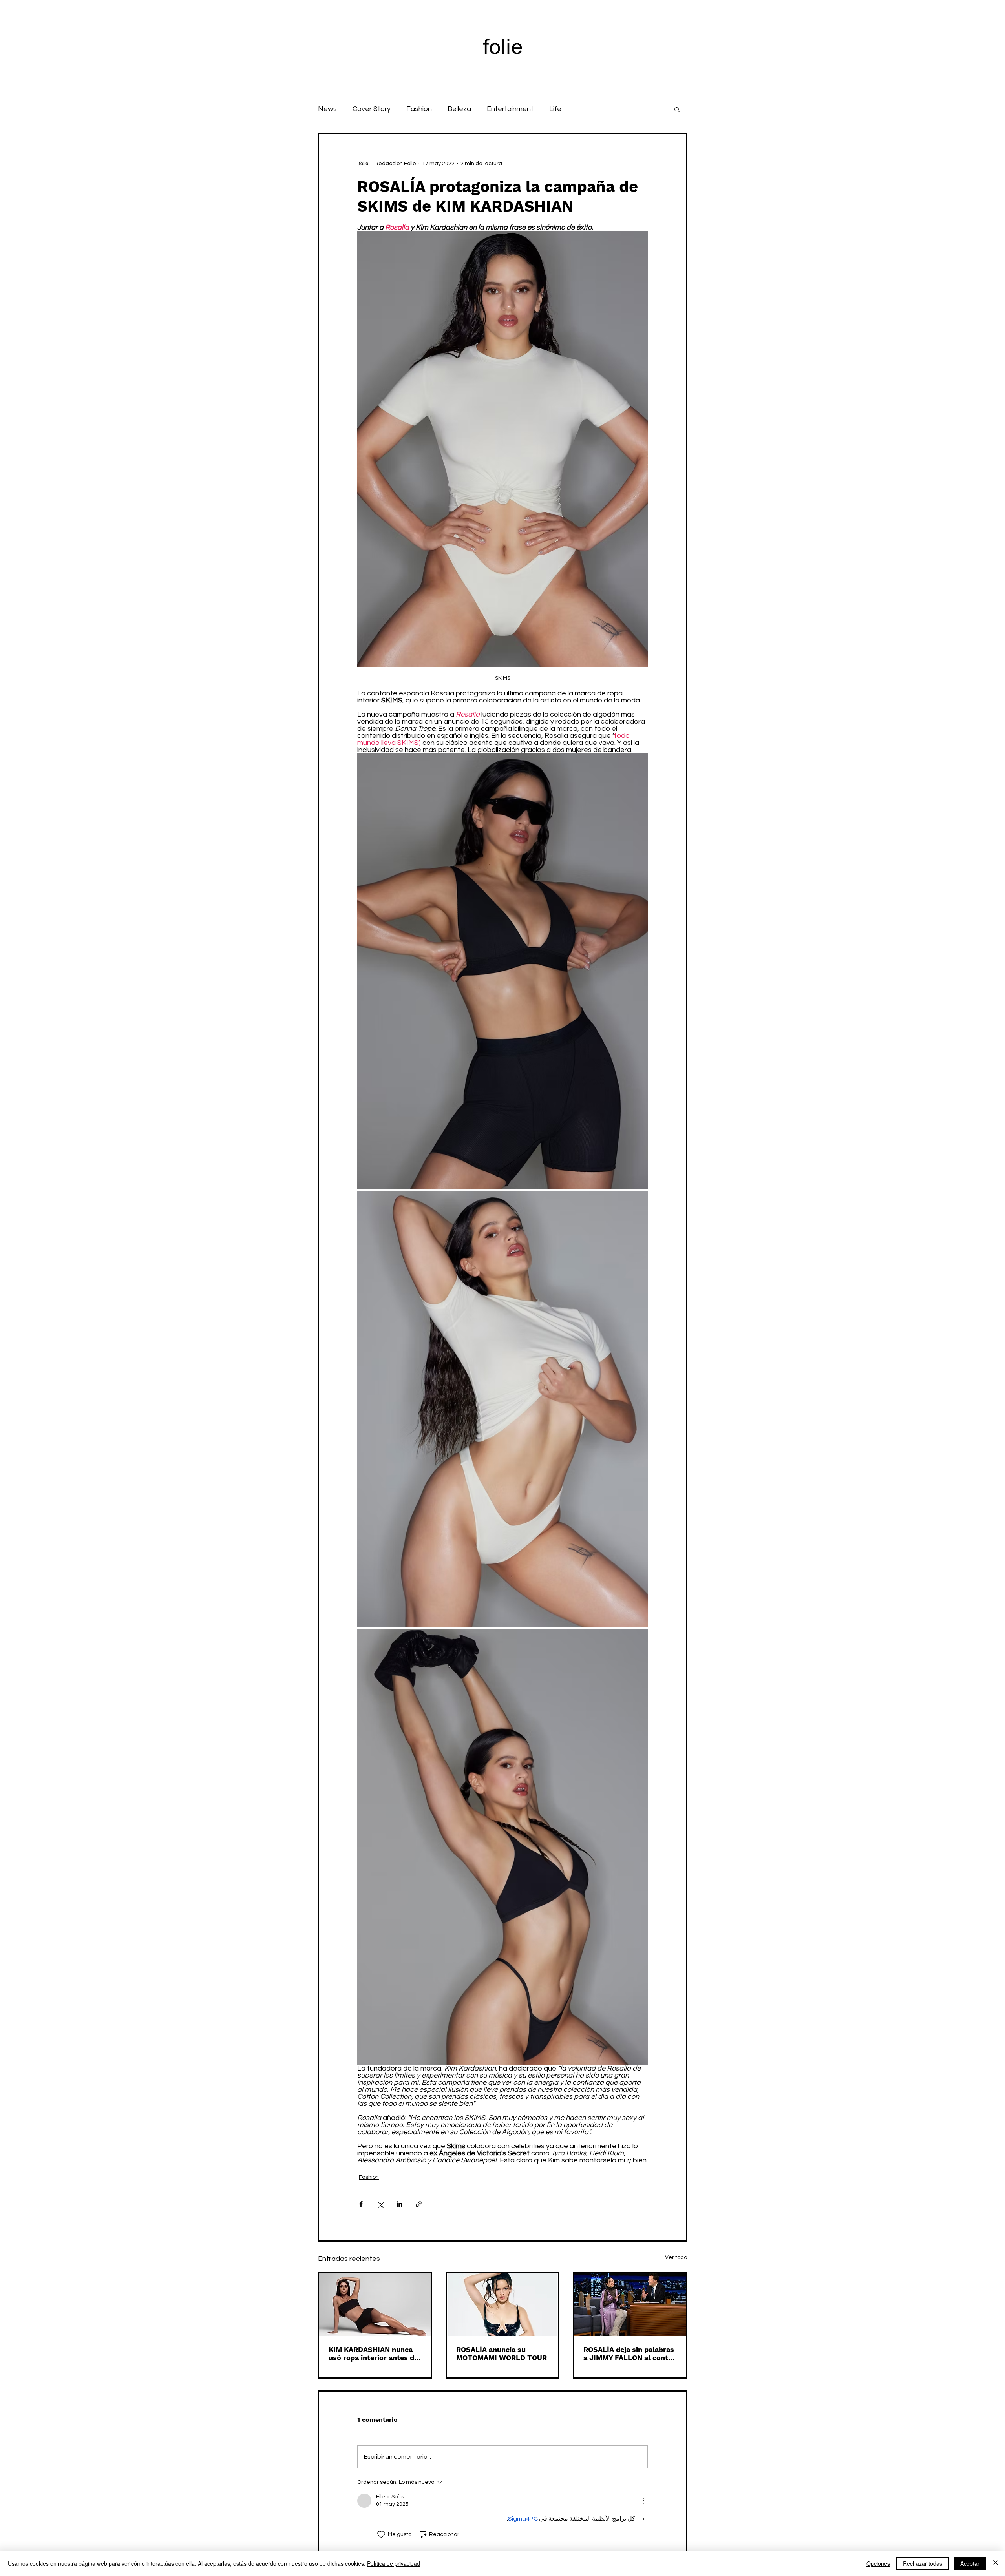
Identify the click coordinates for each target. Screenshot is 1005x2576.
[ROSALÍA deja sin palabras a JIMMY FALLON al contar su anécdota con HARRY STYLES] (630, 2304)
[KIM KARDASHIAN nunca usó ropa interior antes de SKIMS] (375, 2304)
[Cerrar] (996, 2563)
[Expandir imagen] (502, 971)
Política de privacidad (394, 2563)
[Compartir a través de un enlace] (419, 2204)
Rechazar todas (923, 2563)
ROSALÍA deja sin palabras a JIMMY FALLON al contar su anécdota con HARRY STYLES (629, 2353)
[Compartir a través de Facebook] (361, 2204)
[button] (677, 109)
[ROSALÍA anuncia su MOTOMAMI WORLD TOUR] (503, 2304)
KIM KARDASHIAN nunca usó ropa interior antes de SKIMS (373, 2353)
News (327, 109)
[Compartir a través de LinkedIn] (399, 2204)
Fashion (419, 109)
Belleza (459, 109)
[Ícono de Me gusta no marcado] (381, 2534)
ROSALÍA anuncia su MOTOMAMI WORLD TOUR (502, 2353)
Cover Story (372, 109)
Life (555, 109)
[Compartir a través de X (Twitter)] (380, 2204)
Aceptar (970, 2563)
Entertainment (510, 109)
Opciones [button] (878, 2563)
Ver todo (676, 2257)
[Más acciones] (643, 2501)
